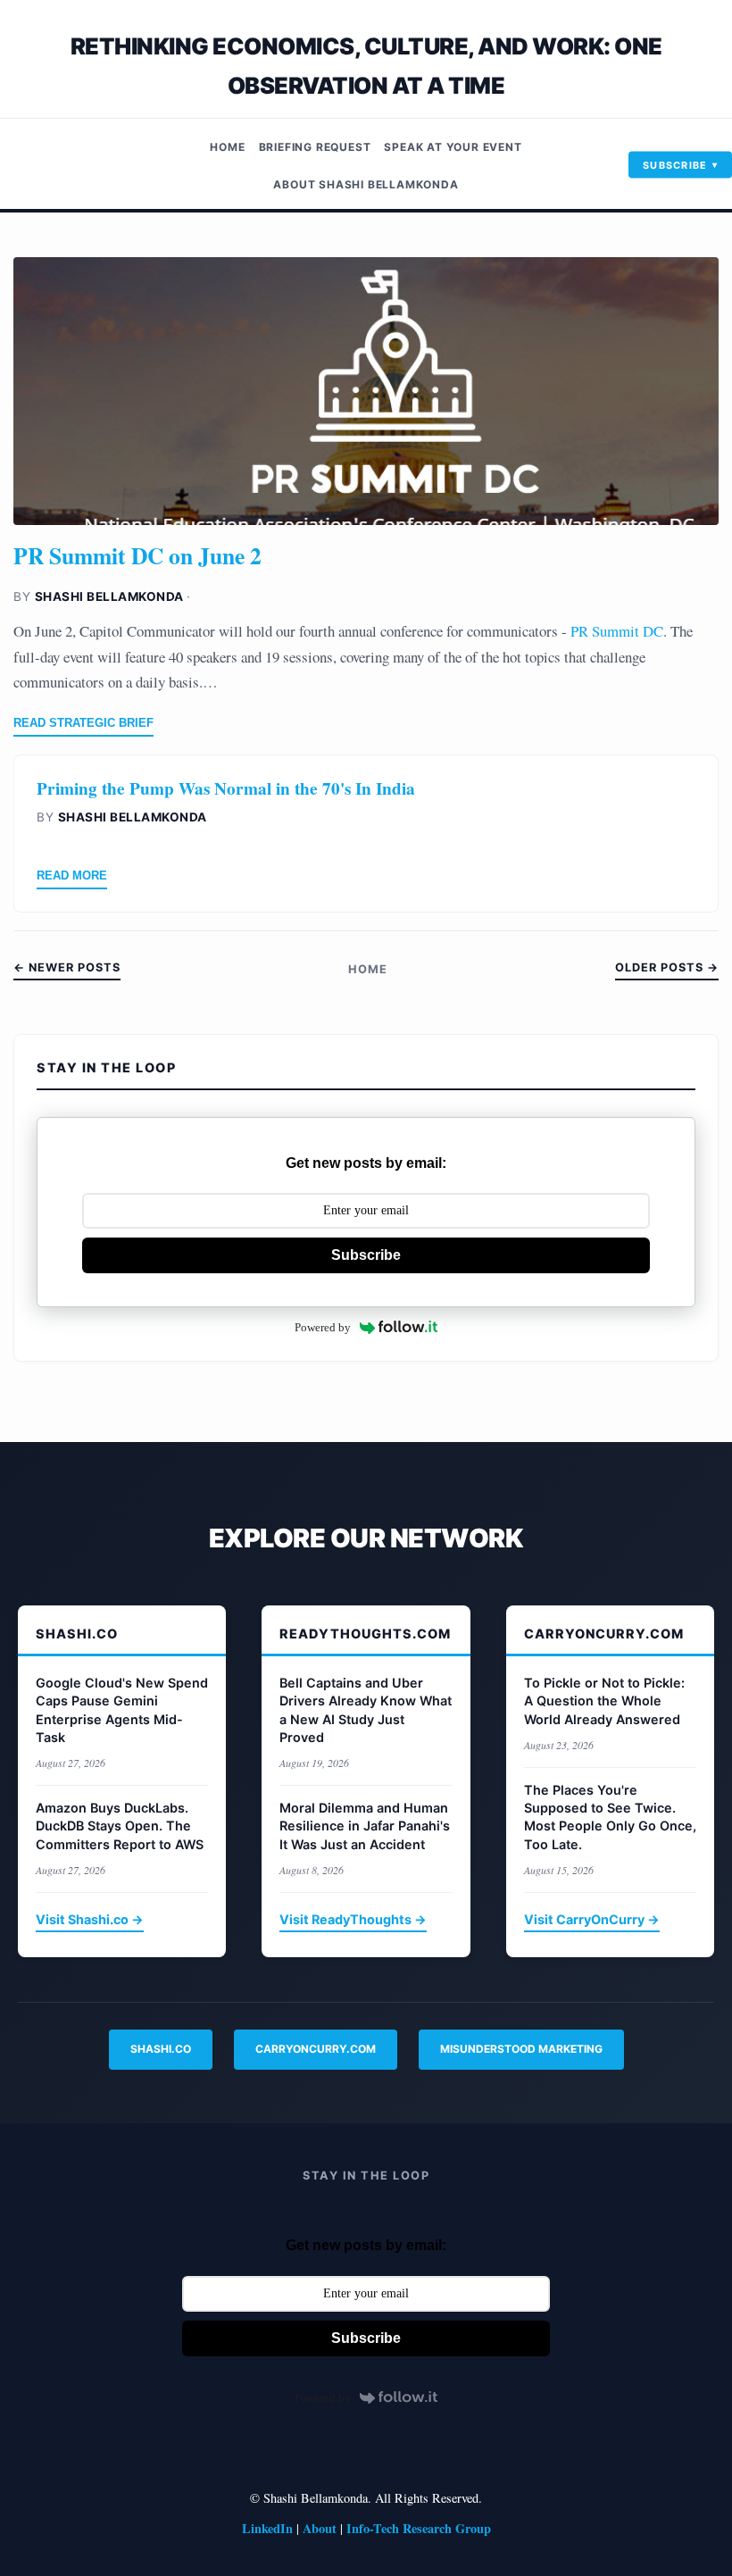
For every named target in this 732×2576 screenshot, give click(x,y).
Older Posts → (667, 967)
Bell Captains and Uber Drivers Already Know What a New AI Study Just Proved (366, 1709)
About (320, 2528)
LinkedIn (267, 2528)
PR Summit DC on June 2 (137, 555)
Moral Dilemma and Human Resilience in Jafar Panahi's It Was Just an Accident (365, 1826)
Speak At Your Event (453, 147)
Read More (72, 875)
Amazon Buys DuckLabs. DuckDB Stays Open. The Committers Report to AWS (120, 1826)
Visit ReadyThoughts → (353, 1919)
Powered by (323, 1327)
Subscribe (675, 164)
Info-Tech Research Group (419, 2528)
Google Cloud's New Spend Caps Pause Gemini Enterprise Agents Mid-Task (122, 1709)
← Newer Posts (67, 967)
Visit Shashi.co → (90, 1919)
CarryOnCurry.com (316, 2049)
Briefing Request (315, 147)
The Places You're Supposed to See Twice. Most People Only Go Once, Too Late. (610, 1817)
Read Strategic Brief (83, 723)
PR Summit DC (615, 631)
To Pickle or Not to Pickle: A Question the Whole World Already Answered (604, 1701)
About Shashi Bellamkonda (366, 184)
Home (227, 147)
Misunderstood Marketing (521, 2049)
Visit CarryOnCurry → (592, 1919)
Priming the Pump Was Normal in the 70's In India (226, 788)
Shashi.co (161, 2049)
